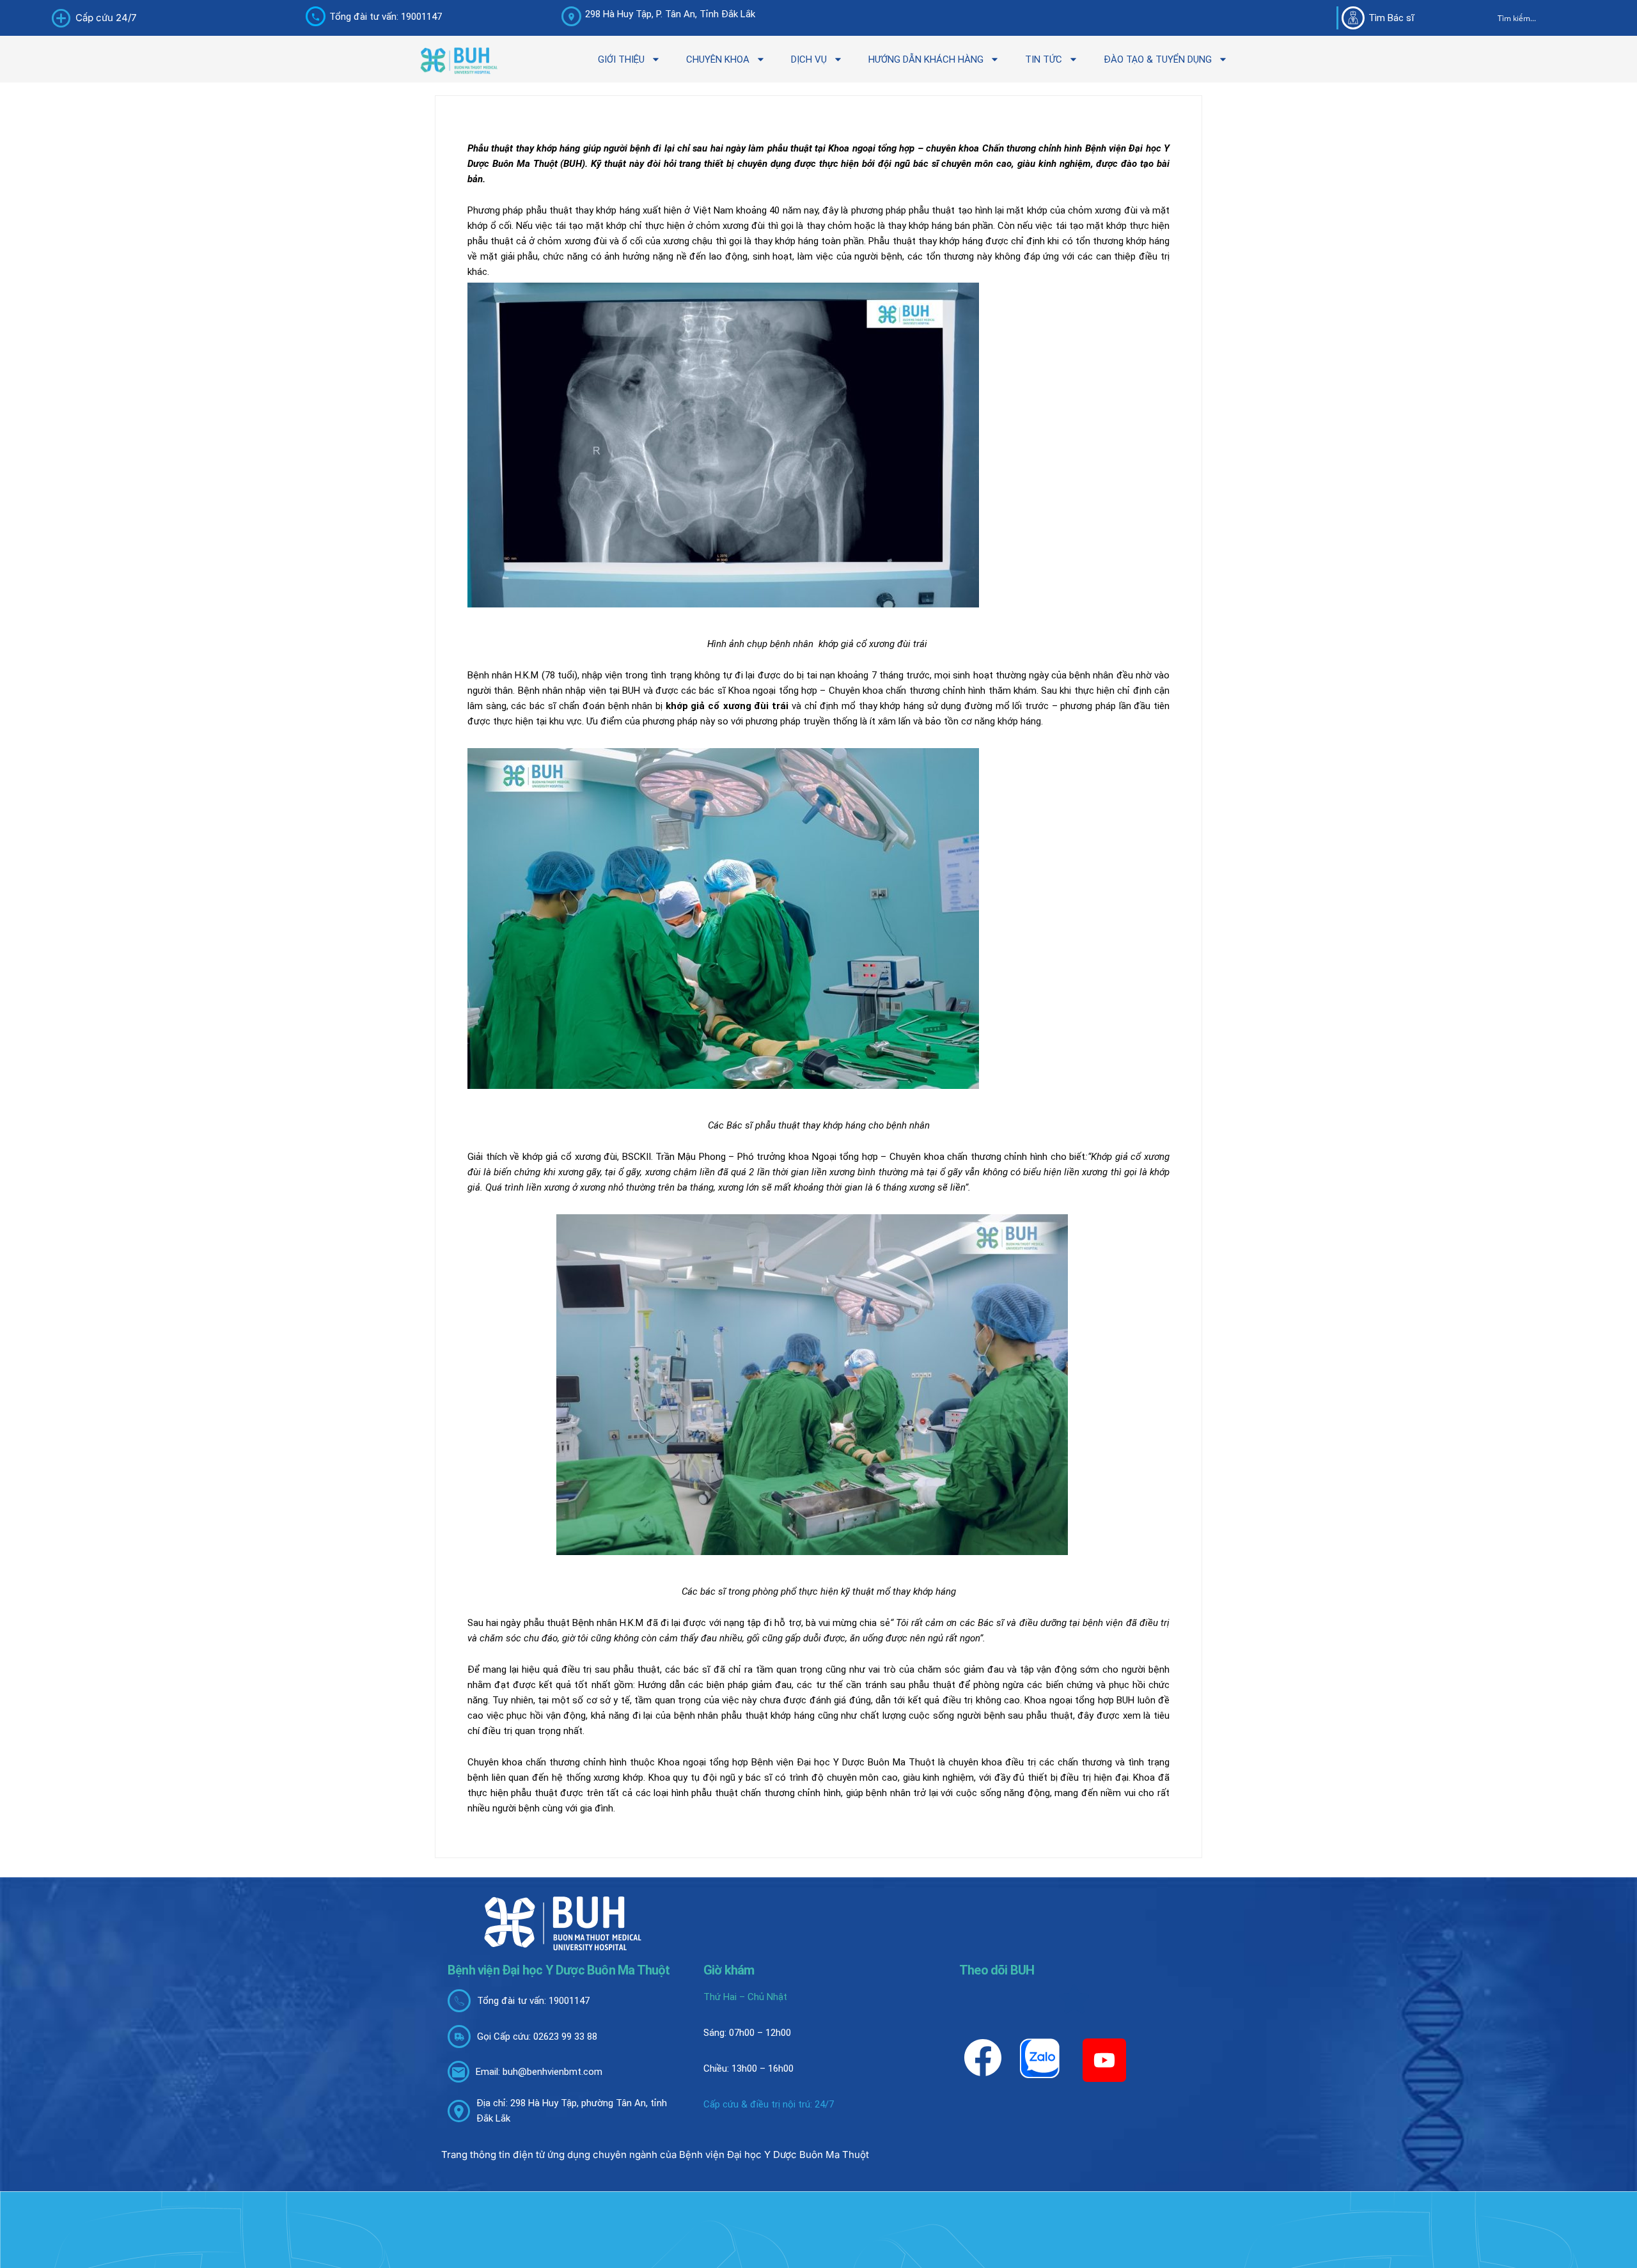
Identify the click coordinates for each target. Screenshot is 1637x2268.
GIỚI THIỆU (621, 59)
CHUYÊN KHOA (718, 59)
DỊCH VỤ (809, 59)
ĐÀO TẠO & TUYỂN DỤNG (1158, 59)
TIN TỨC (1044, 59)
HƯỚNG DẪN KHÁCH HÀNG (926, 59)
